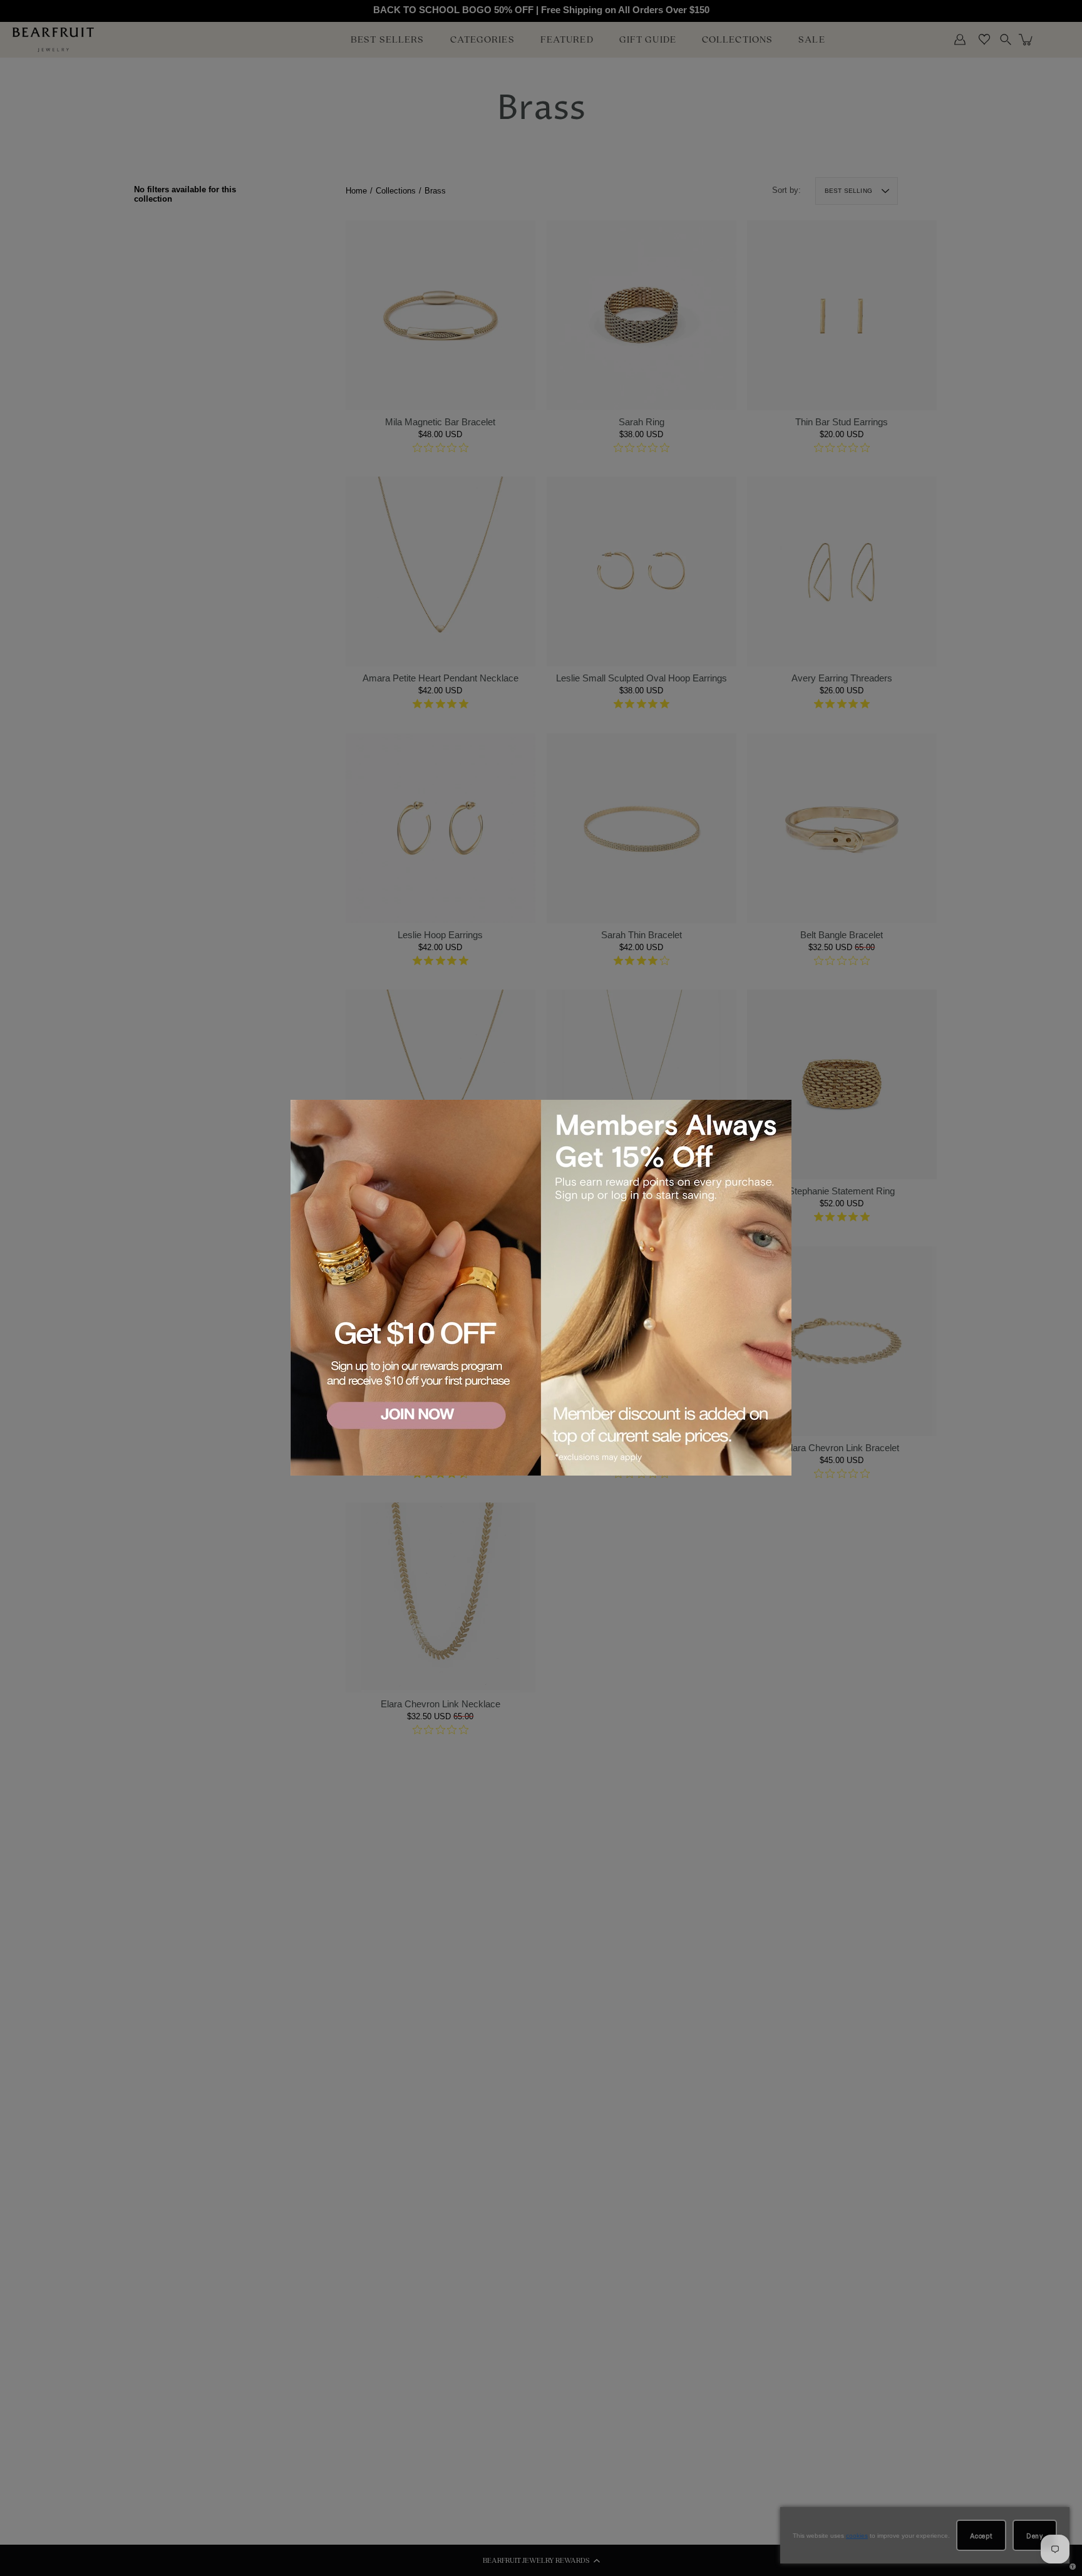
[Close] (780, 1111)
